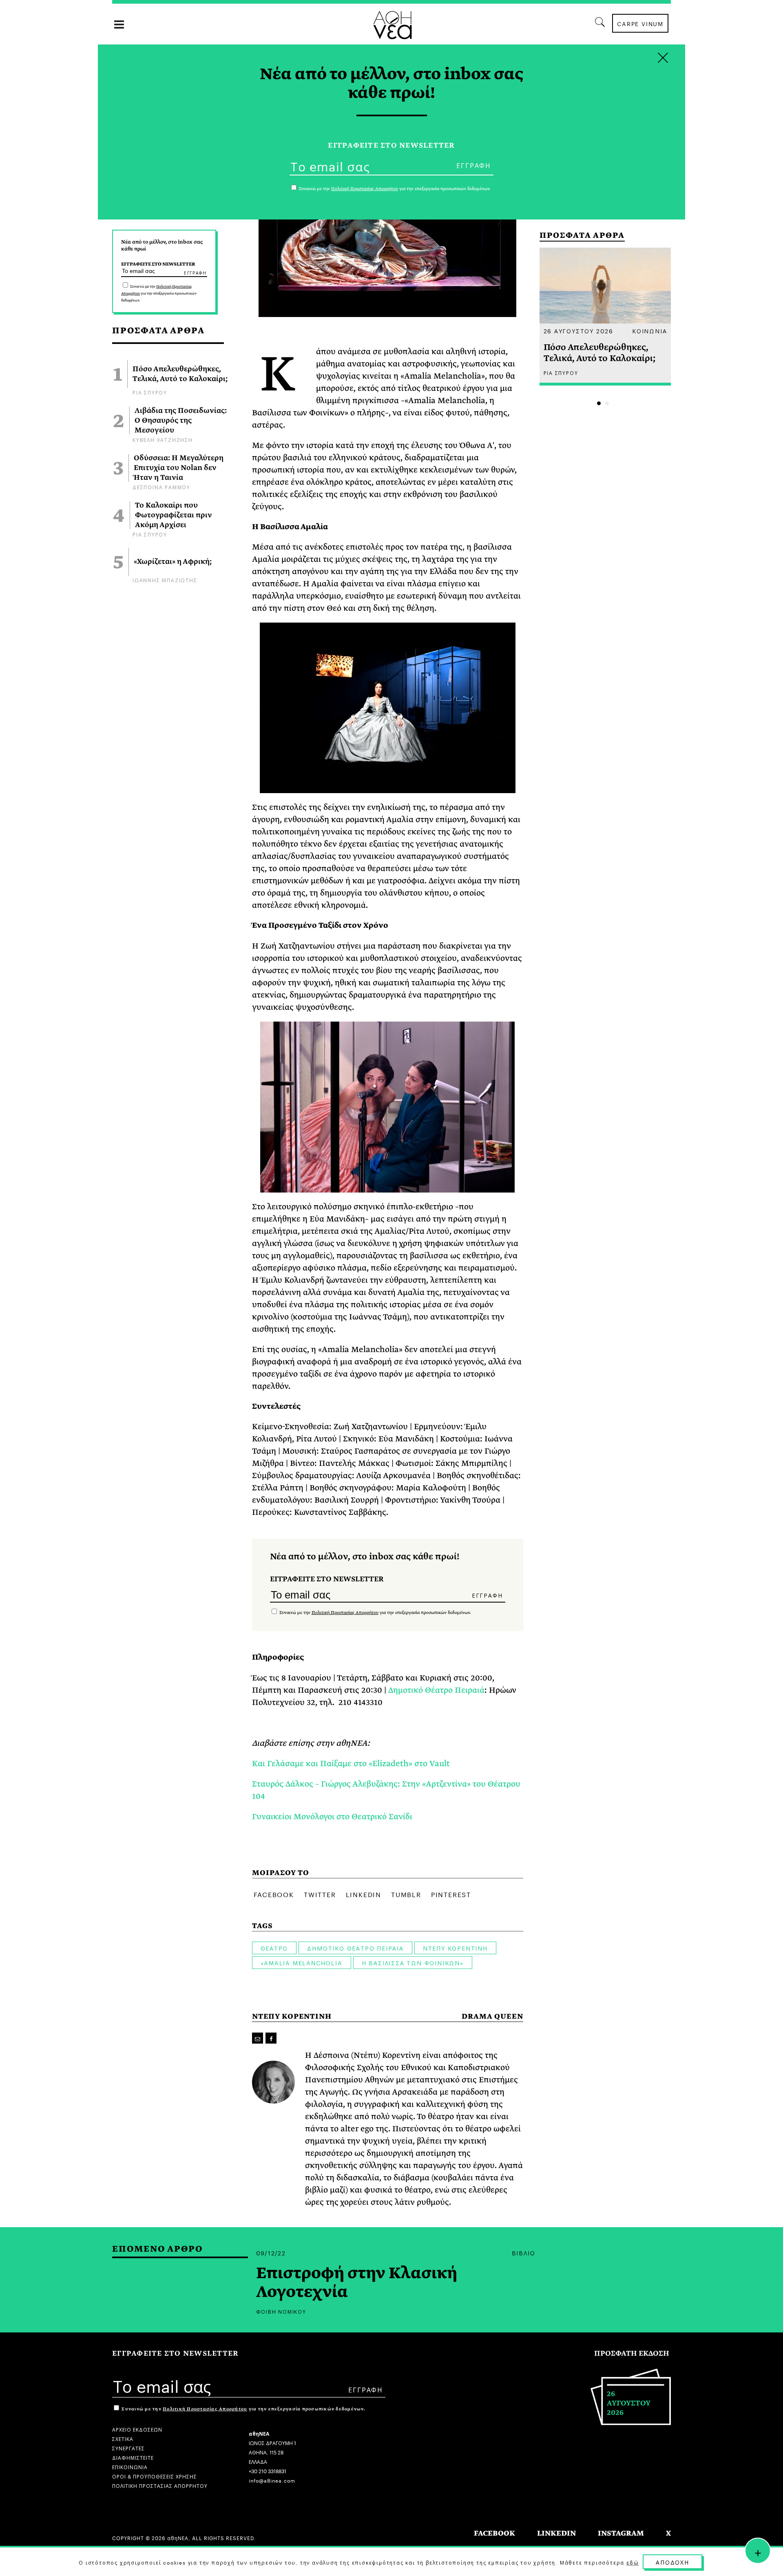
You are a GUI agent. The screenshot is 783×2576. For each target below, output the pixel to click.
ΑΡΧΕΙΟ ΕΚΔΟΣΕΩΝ (137, 2429)
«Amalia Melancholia (302, 1962)
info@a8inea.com (272, 2480)
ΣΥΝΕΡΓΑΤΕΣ (128, 2448)
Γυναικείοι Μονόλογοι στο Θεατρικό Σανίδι (332, 1817)
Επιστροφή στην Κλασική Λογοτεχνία (357, 2283)
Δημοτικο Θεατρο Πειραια (355, 1948)
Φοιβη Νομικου (281, 2311)
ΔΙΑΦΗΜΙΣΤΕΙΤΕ (133, 2457)
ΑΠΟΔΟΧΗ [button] (672, 2562)
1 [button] (599, 403)
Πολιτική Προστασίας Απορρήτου (345, 1613)
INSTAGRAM (621, 2533)
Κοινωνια (649, 330)
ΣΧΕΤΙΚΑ (123, 2438)
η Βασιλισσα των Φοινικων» (413, 1962)
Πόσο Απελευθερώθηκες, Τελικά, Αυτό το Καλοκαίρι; (180, 374)
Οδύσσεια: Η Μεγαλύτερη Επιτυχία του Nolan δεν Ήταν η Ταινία (179, 468)
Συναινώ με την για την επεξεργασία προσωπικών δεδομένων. (159, 293)
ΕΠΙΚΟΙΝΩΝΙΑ (130, 2466)
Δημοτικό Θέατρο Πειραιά (436, 1690)
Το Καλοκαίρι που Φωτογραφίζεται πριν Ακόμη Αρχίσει (174, 515)
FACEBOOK (494, 2533)
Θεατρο (274, 1948)
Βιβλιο (524, 2252)
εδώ (633, 2562)
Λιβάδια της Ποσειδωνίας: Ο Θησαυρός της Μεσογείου (181, 421)
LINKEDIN (556, 2533)
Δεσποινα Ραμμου (161, 487)
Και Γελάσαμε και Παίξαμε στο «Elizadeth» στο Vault (351, 1764)
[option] (605, 317)
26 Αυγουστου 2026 (579, 330)
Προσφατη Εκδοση (632, 2353)
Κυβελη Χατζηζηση (163, 439)
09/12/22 (271, 2252)
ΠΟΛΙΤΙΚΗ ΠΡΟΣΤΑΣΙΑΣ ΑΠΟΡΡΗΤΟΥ (160, 2485)
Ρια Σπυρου (150, 392)
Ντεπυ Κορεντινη (455, 1948)
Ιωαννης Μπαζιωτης (165, 580)
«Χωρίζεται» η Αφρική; (173, 562)
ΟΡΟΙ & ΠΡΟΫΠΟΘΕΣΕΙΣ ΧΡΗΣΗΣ (155, 2476)
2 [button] (607, 403)
